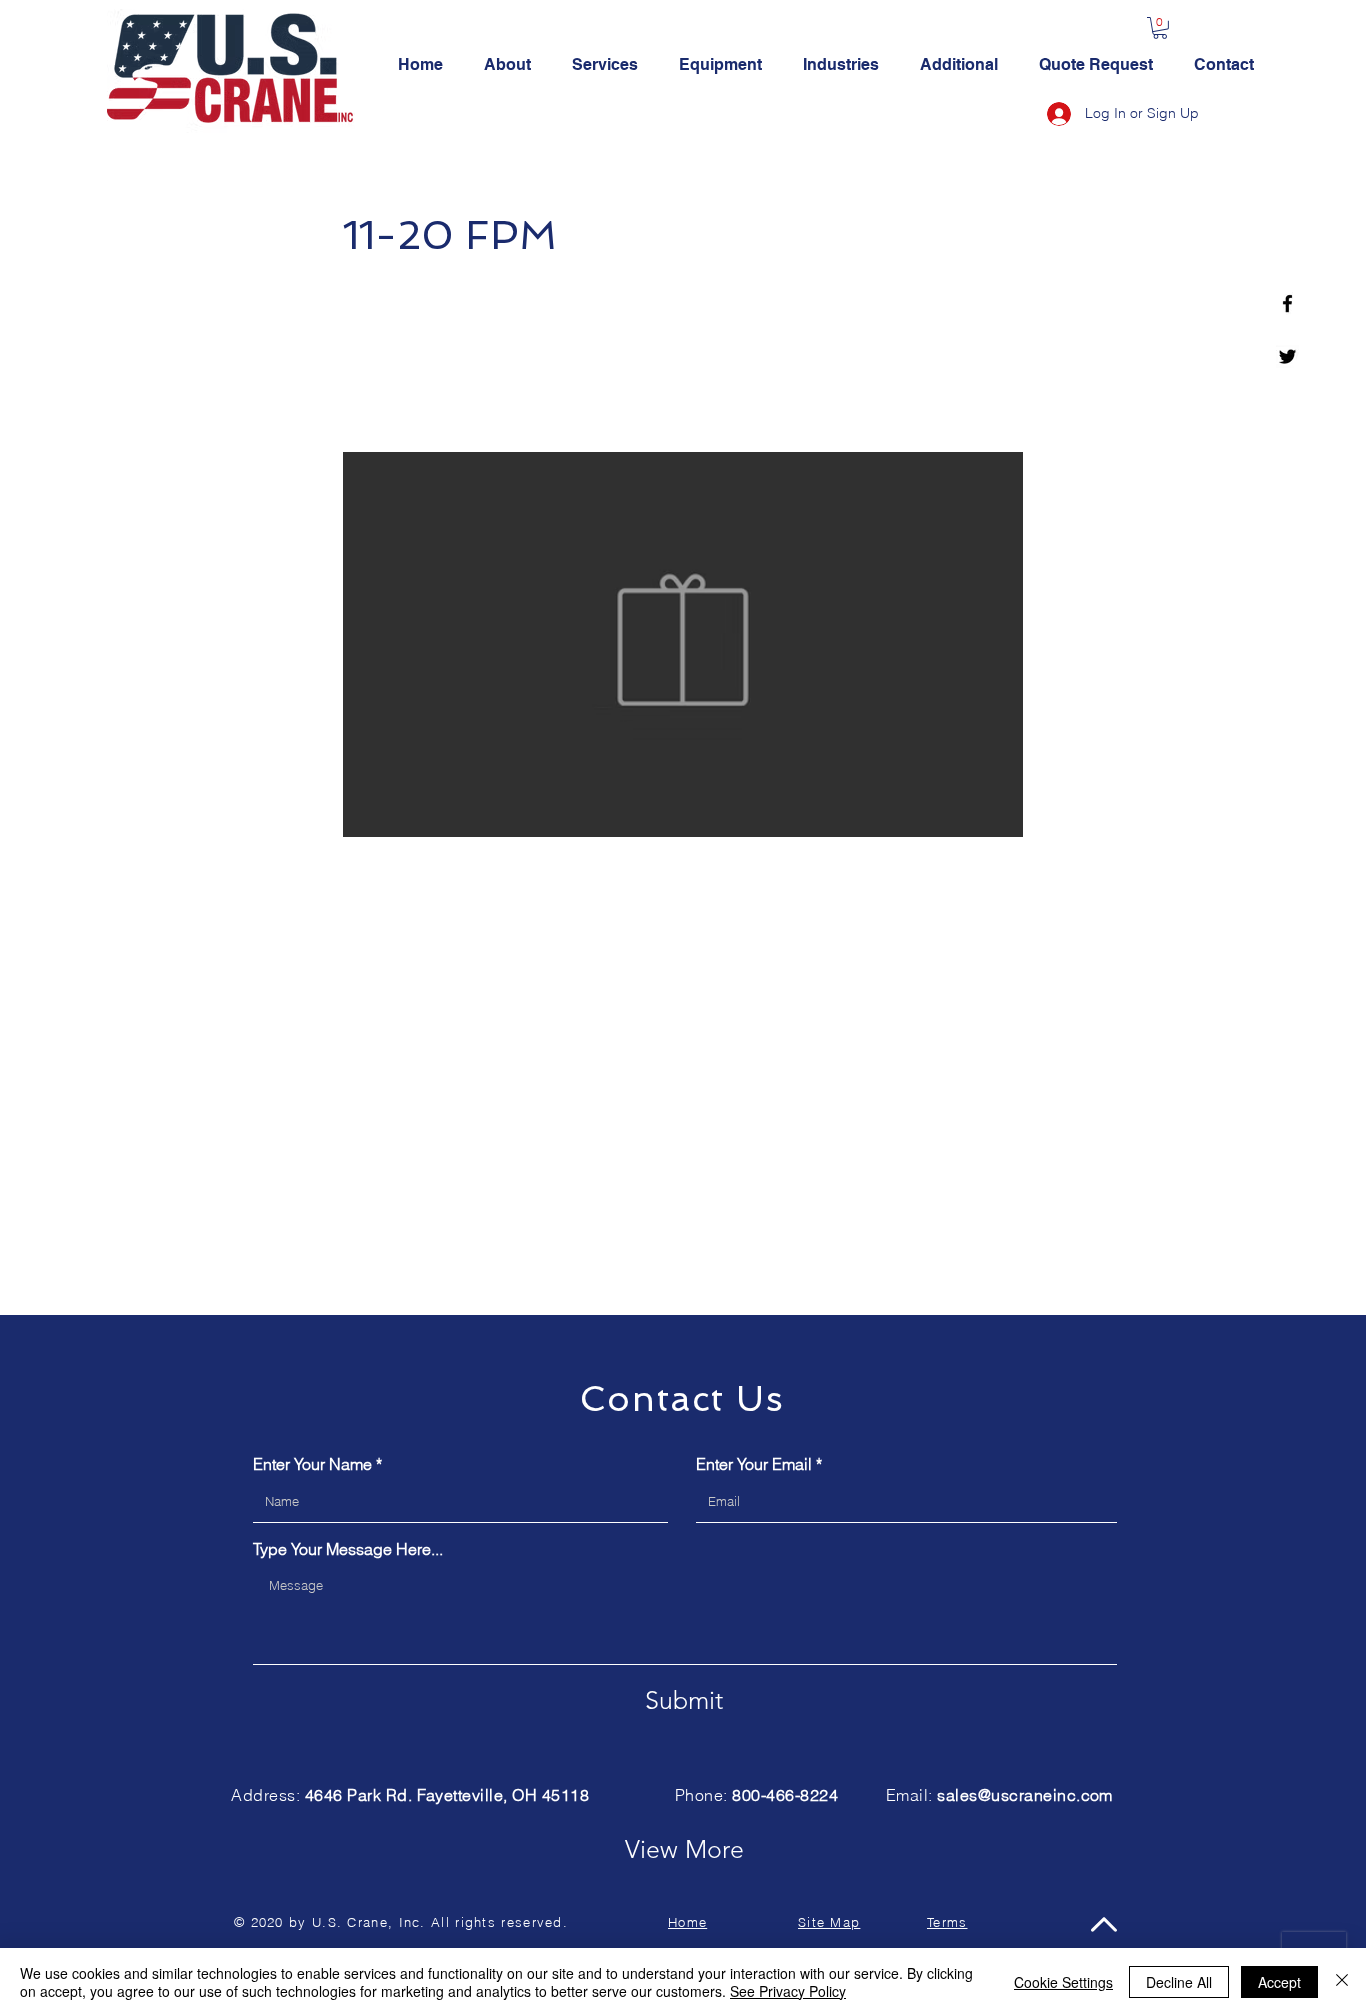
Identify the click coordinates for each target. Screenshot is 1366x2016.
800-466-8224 (785, 1795)
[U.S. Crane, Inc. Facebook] (1287, 303)
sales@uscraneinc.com (1025, 1795)
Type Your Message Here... (348, 1549)
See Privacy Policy (788, 1991)
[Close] (1342, 1982)
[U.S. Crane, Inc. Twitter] (1287, 356)
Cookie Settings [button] (1063, 1982)
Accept (1279, 1982)
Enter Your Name (312, 1464)
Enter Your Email (754, 1464)
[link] (1160, 28)
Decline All (1179, 1982)
